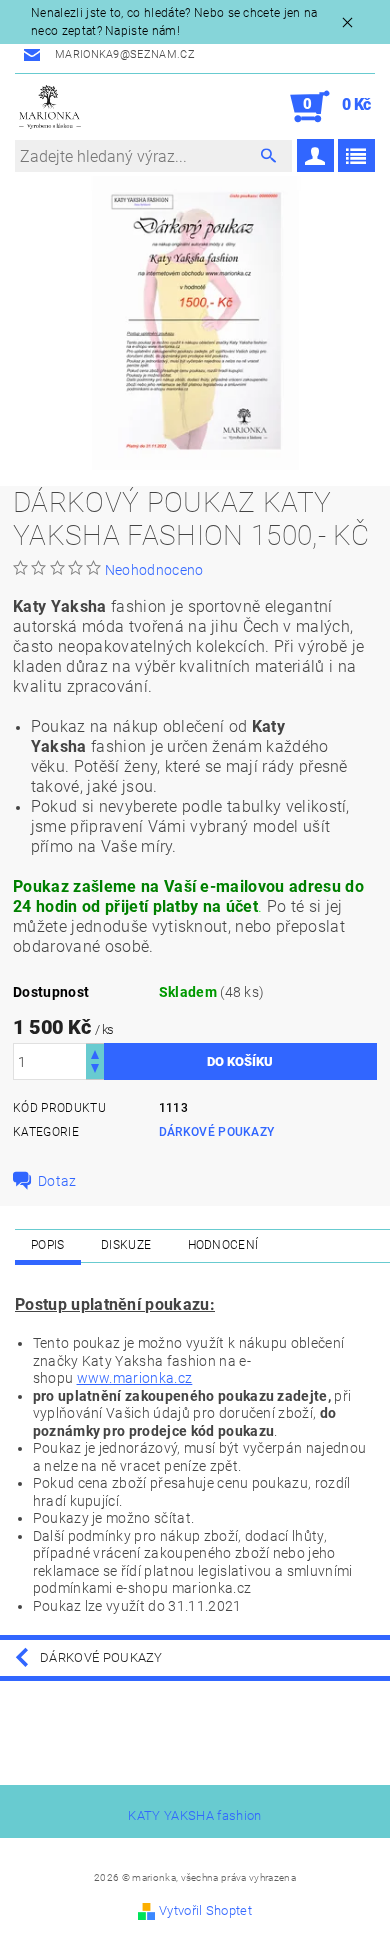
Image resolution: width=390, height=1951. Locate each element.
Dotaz (57, 1181)
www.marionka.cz (135, 1378)
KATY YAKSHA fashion (194, 1815)
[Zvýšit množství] (95, 1052)
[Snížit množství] (95, 1070)
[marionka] (50, 107)
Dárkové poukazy (217, 1132)
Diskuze (126, 1245)
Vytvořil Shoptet (205, 1910)
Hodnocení (223, 1245)
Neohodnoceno (154, 570)
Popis (48, 1245)
